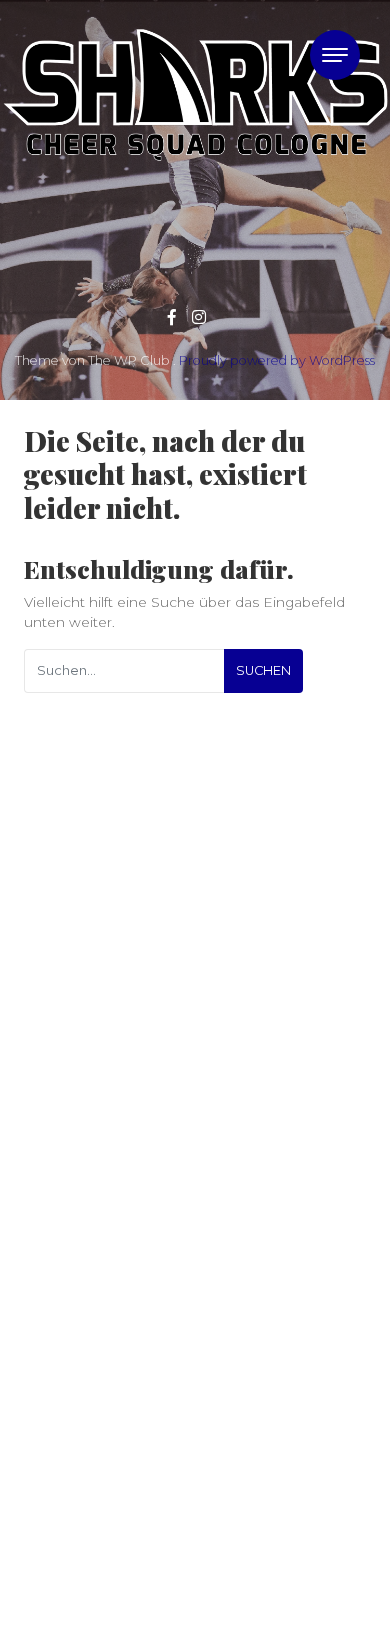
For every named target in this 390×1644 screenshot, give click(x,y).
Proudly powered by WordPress (277, 360)
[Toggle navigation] (335, 55)
